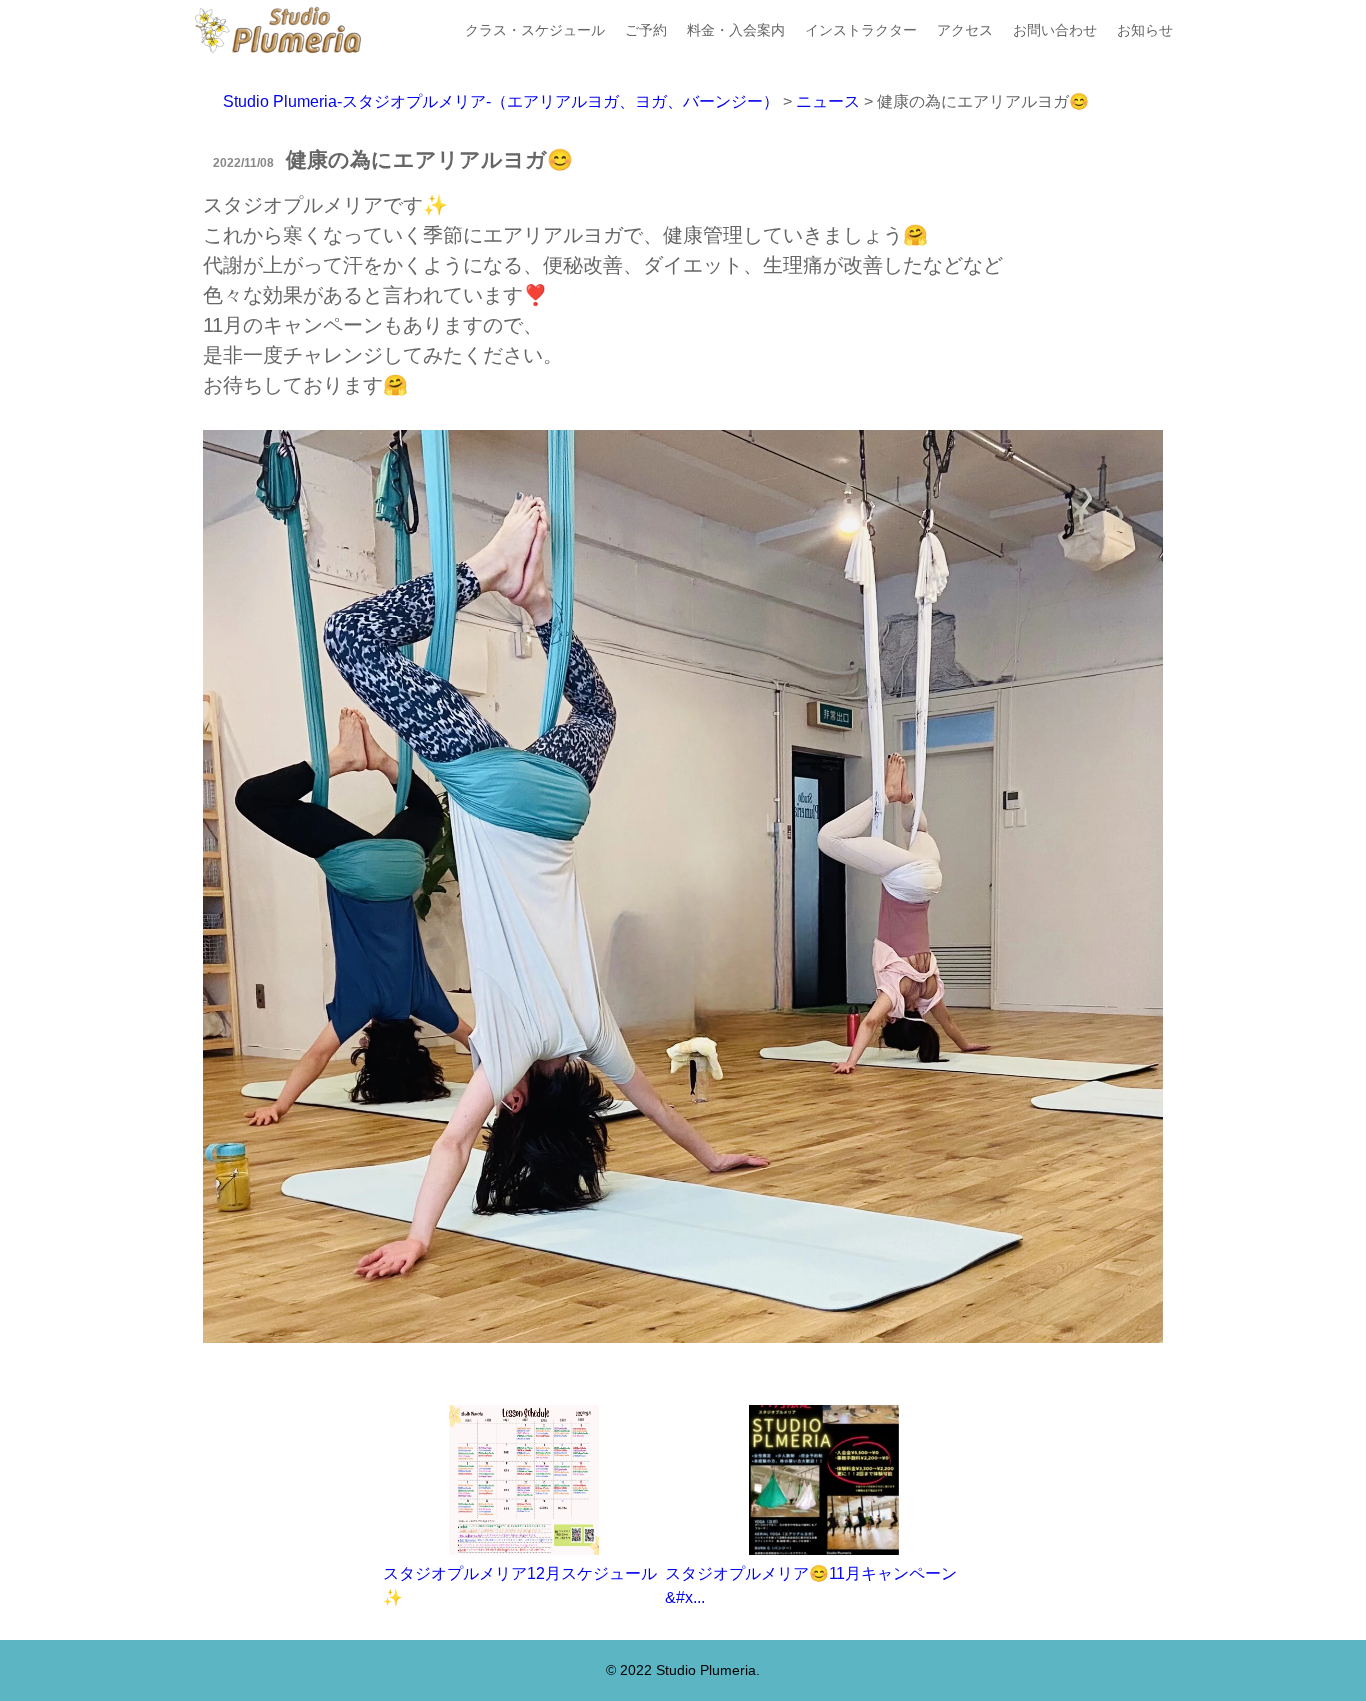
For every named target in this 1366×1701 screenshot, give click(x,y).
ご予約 (646, 30)
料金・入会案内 (736, 30)
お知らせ (1145, 30)
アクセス (965, 30)
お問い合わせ (1055, 30)
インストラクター (861, 30)
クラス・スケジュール (535, 30)
